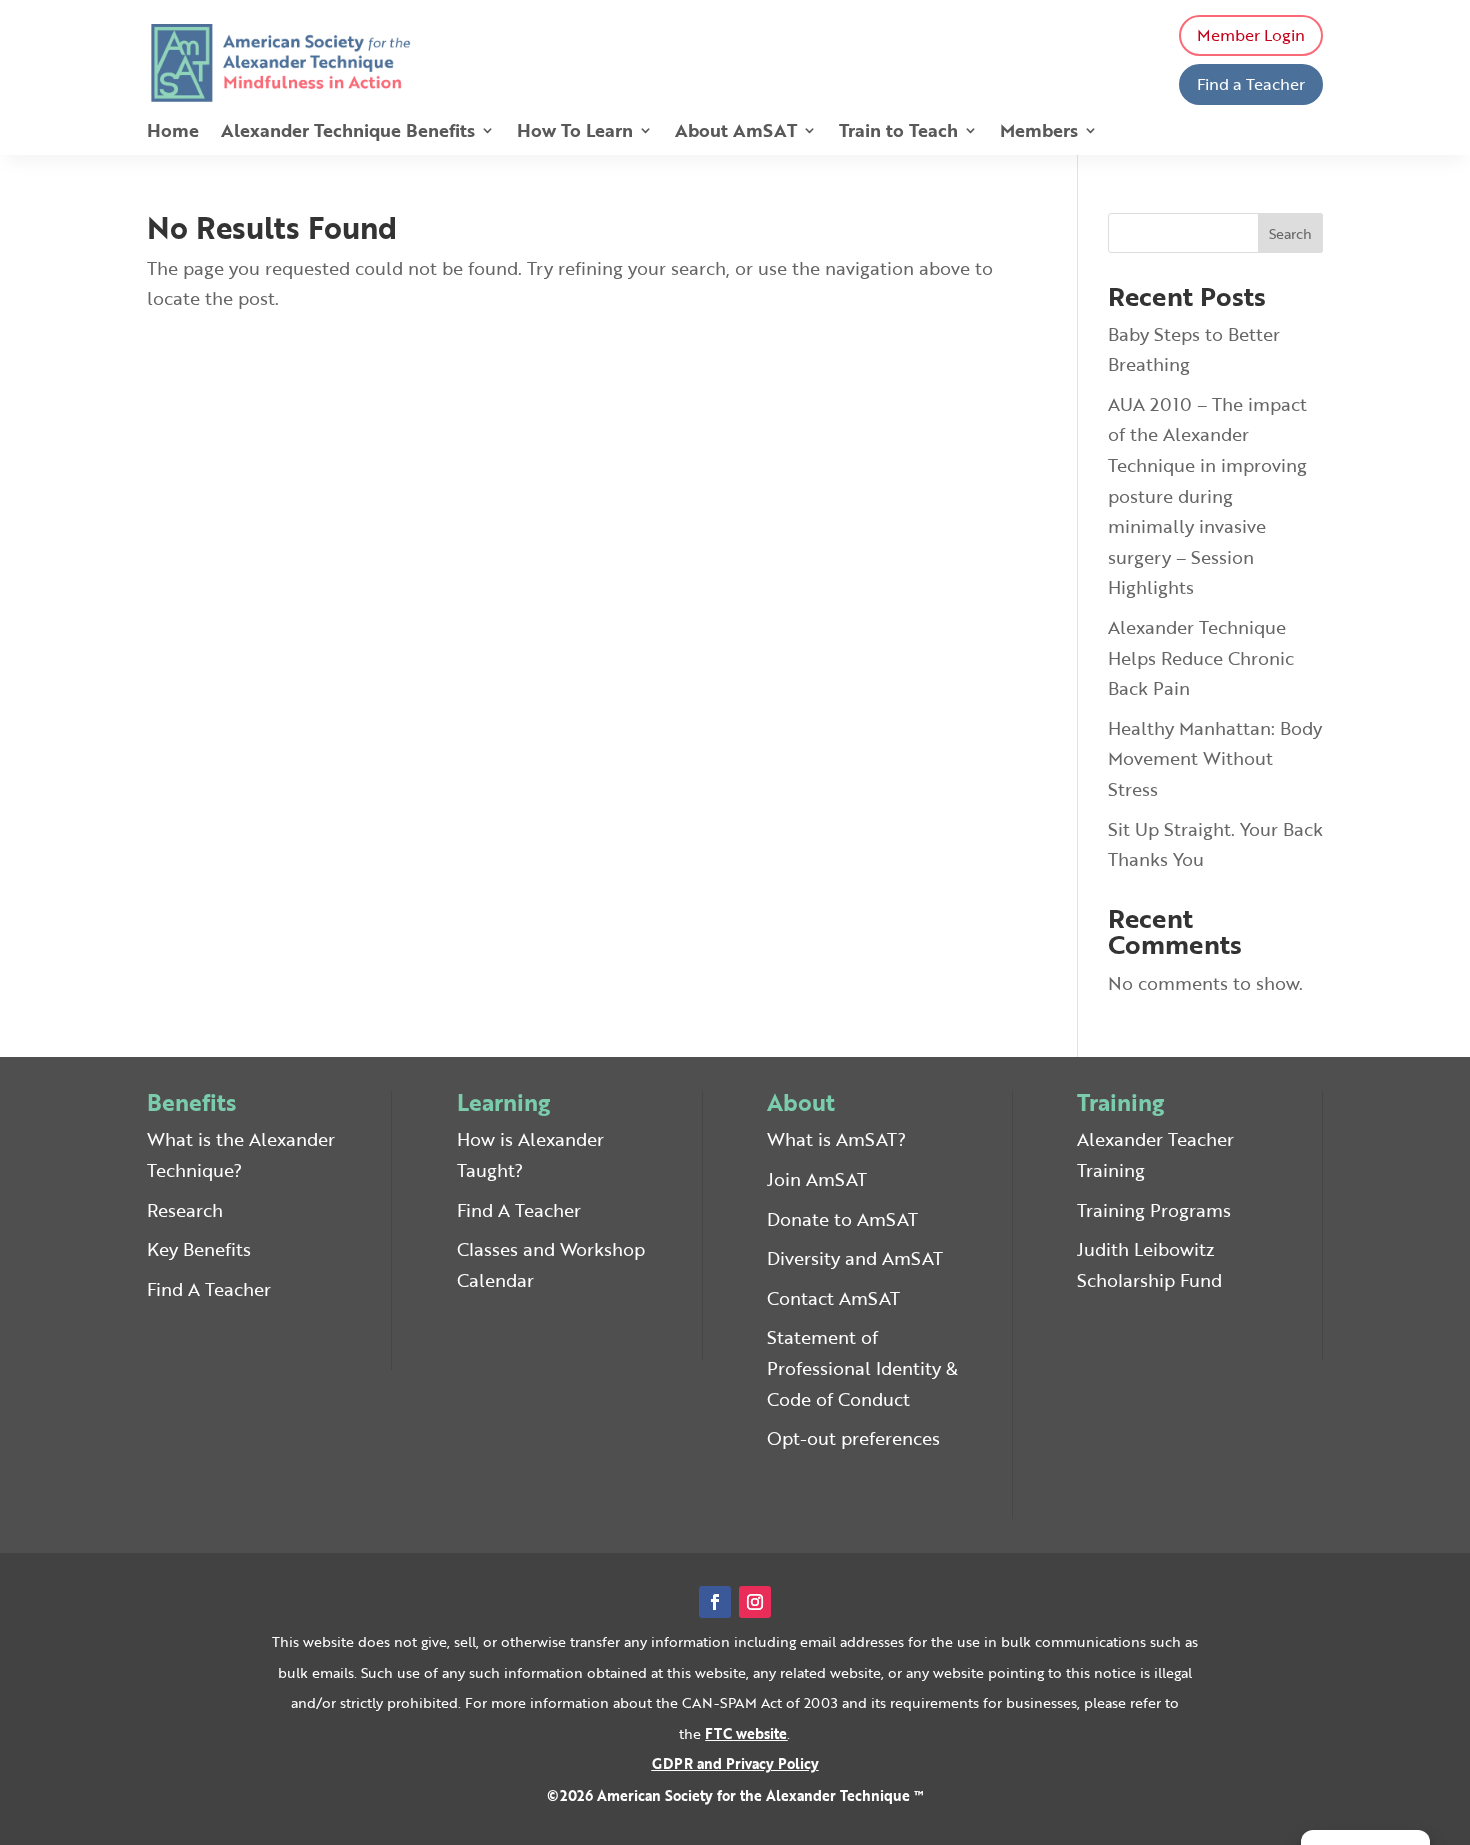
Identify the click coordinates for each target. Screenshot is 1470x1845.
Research (185, 1210)
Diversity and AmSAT (855, 1258)
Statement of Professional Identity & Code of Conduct (862, 1367)
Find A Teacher (209, 1289)
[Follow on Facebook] (715, 1602)
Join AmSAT (817, 1179)
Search (1290, 233)
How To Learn (575, 133)
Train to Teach (898, 133)
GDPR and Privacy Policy (735, 1763)
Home (173, 133)
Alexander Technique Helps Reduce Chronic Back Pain (1201, 657)
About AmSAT (736, 133)
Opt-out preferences (853, 1438)
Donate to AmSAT (842, 1219)
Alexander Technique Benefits (348, 133)
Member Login (1251, 35)
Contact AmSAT (833, 1298)
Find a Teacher (1251, 84)
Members (1039, 133)
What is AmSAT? (836, 1139)
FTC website (746, 1733)
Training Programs (1154, 1210)
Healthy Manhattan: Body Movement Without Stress (1215, 758)
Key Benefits (199, 1249)
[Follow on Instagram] (755, 1602)
